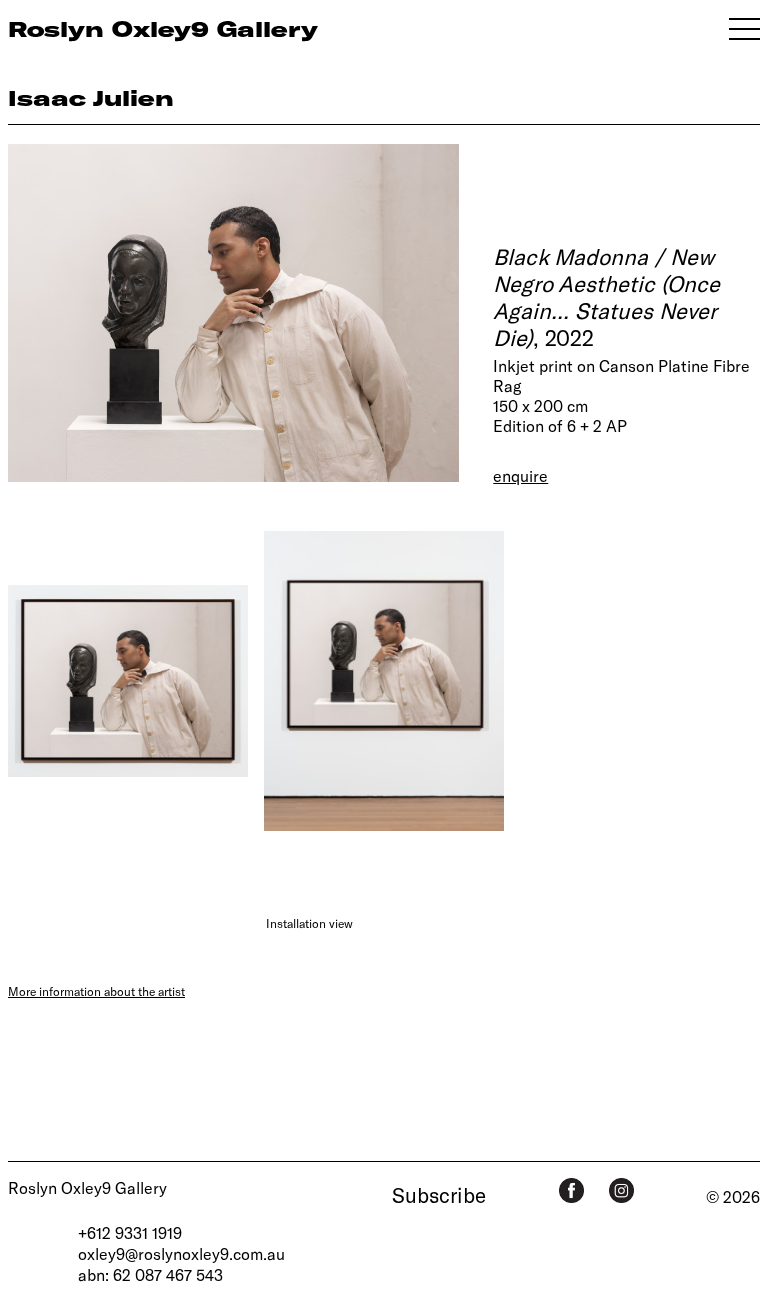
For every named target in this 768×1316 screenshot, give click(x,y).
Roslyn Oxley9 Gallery (87, 1187)
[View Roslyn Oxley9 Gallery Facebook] (571, 1190)
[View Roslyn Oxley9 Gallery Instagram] (621, 1190)
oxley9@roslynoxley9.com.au (181, 1253)
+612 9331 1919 (130, 1232)
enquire (520, 475)
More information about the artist (96, 991)
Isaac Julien (91, 97)
